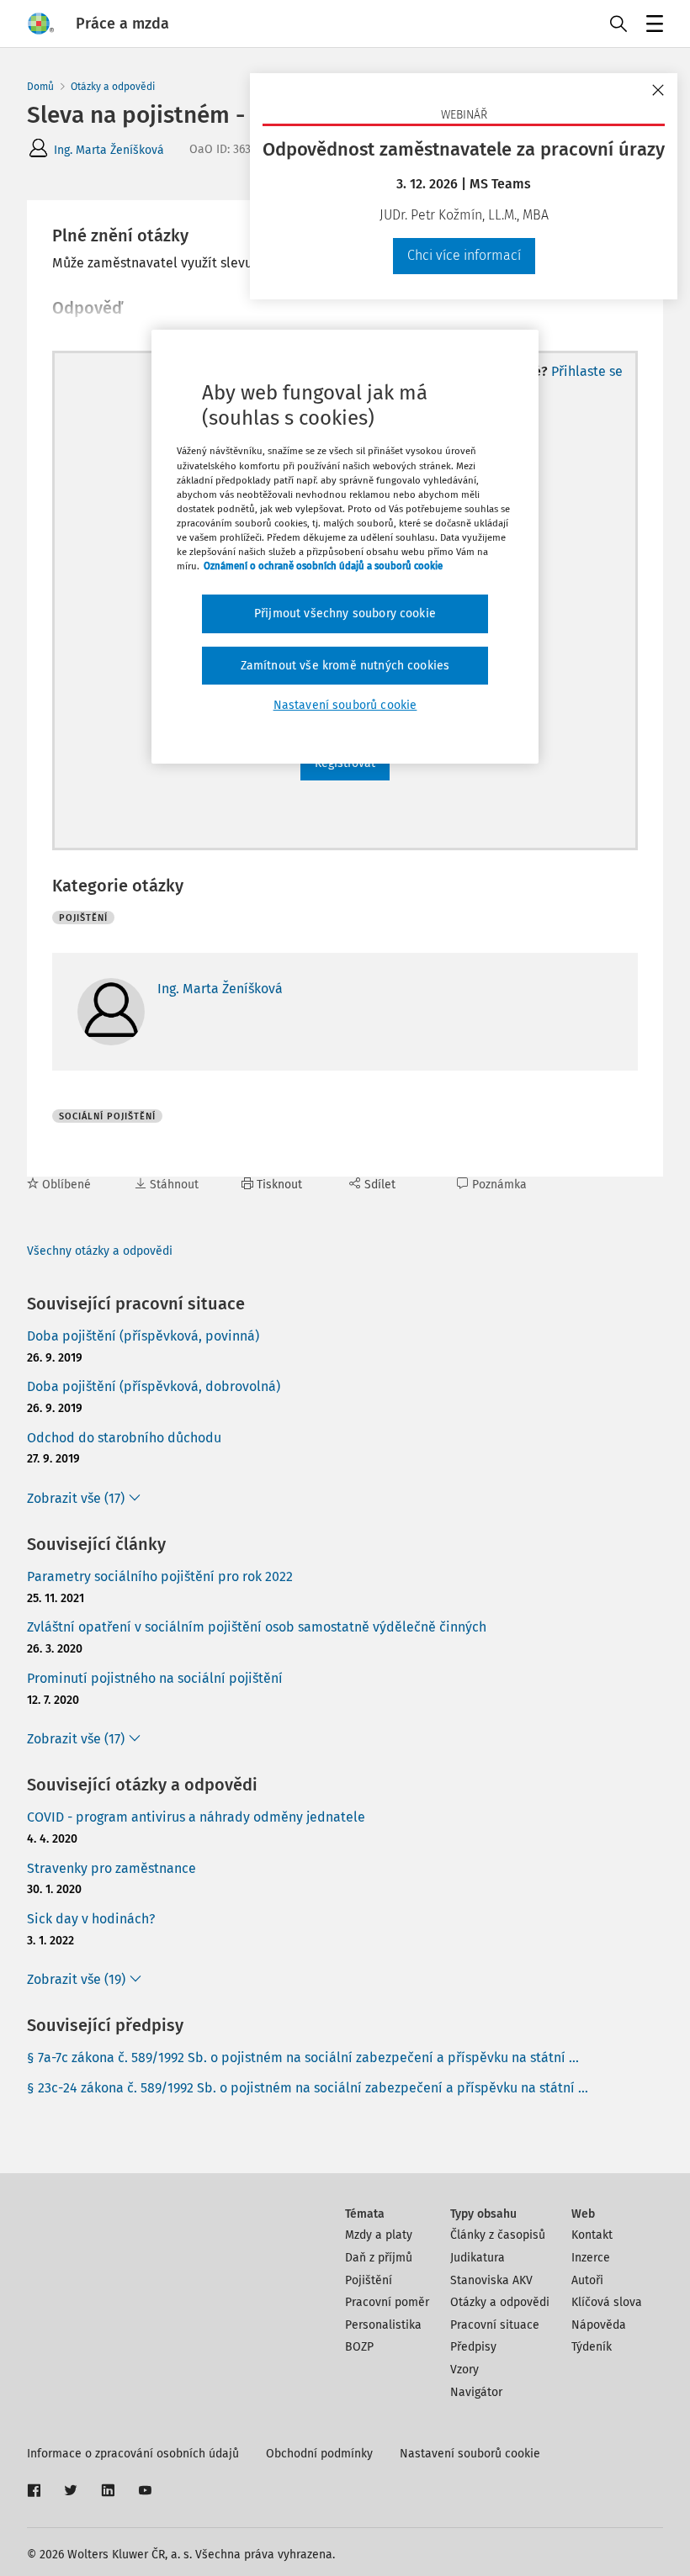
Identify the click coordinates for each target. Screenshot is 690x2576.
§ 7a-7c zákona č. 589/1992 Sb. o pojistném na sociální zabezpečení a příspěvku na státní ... (303, 2058)
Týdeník (592, 2347)
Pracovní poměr (387, 2302)
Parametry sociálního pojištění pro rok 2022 (160, 1576)
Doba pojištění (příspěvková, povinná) (143, 1336)
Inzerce (591, 2258)
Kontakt (592, 2235)
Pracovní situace (495, 2325)
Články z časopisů (498, 2235)
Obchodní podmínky (319, 2454)
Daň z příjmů (379, 2258)
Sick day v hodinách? (91, 1919)
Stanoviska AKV (491, 2280)
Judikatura (478, 2258)
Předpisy (473, 2347)
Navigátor (476, 2392)
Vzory (464, 2370)
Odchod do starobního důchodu (124, 1438)
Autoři (587, 2280)
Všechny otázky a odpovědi (100, 1251)
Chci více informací (464, 255)
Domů (40, 87)
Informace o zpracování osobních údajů (133, 2454)
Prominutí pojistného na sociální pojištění (155, 1678)
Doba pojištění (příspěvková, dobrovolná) (154, 1386)
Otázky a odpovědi (113, 87)
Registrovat (345, 763)
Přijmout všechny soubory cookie (345, 614)
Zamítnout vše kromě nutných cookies (345, 666)
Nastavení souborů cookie (470, 2454)
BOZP (359, 2347)
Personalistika (383, 2325)
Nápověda (599, 2325)
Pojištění (369, 2280)
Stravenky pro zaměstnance (111, 1868)
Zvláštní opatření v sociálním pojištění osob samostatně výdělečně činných (257, 1627)
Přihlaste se (587, 371)
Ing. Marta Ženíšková (109, 150)
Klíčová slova (607, 2302)
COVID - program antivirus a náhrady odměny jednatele (196, 1817)
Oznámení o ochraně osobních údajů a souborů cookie (323, 566)
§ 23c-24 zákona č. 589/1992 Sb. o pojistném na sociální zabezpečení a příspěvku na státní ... (308, 2088)
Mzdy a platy (379, 2235)
